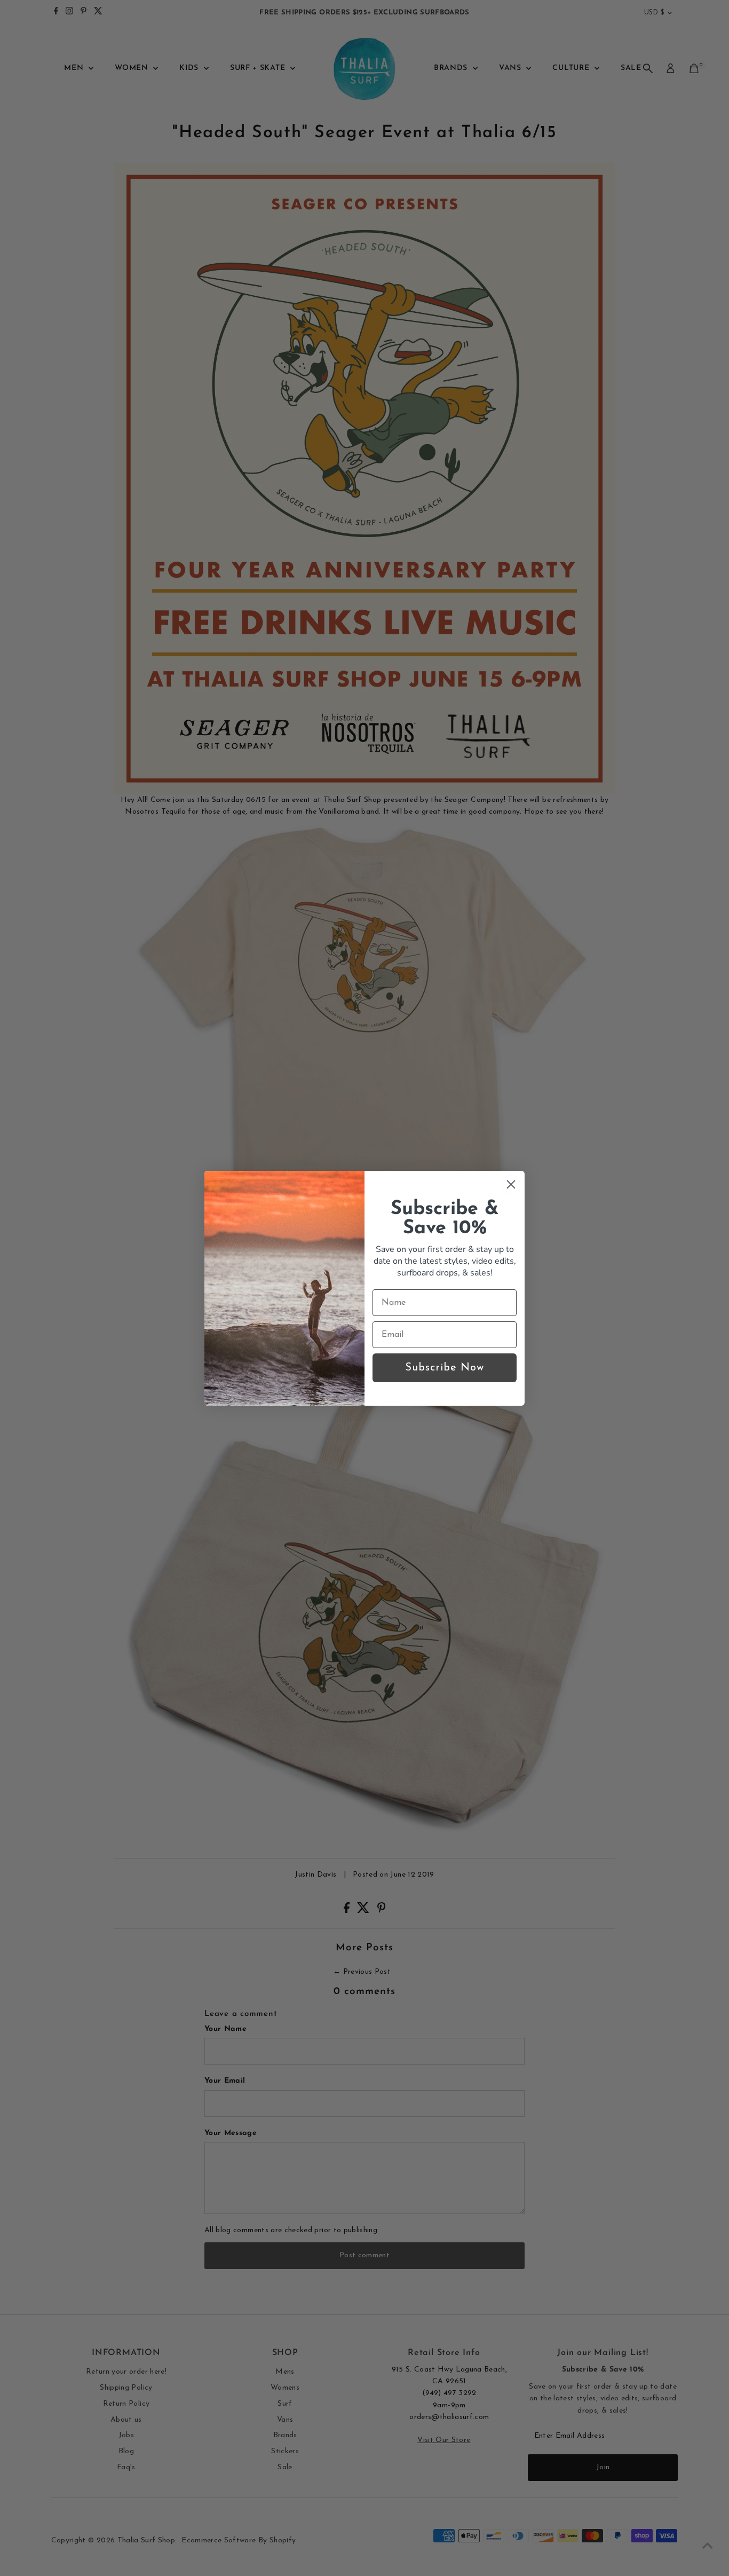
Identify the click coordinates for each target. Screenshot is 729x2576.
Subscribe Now (445, 1368)
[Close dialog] (511, 1184)
